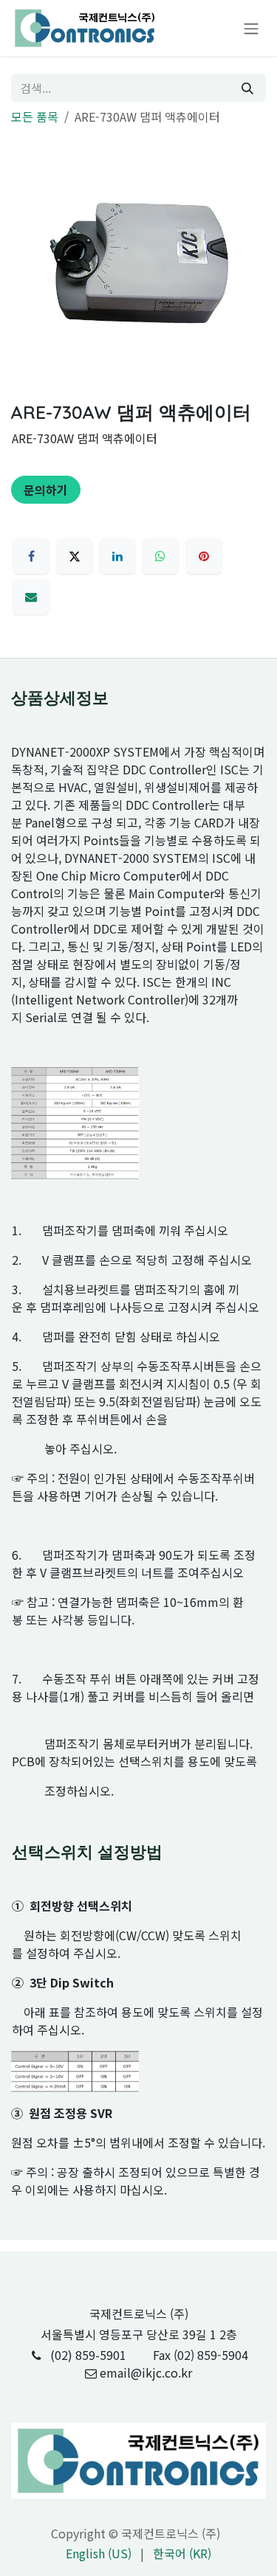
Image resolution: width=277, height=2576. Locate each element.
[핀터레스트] (204, 556)
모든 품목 (35, 117)
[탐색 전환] (251, 28)
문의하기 (46, 490)
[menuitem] (99, 2553)
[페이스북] (31, 556)
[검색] (247, 88)
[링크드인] (117, 556)
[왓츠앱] (160, 556)
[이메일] (31, 597)
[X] (75, 556)
